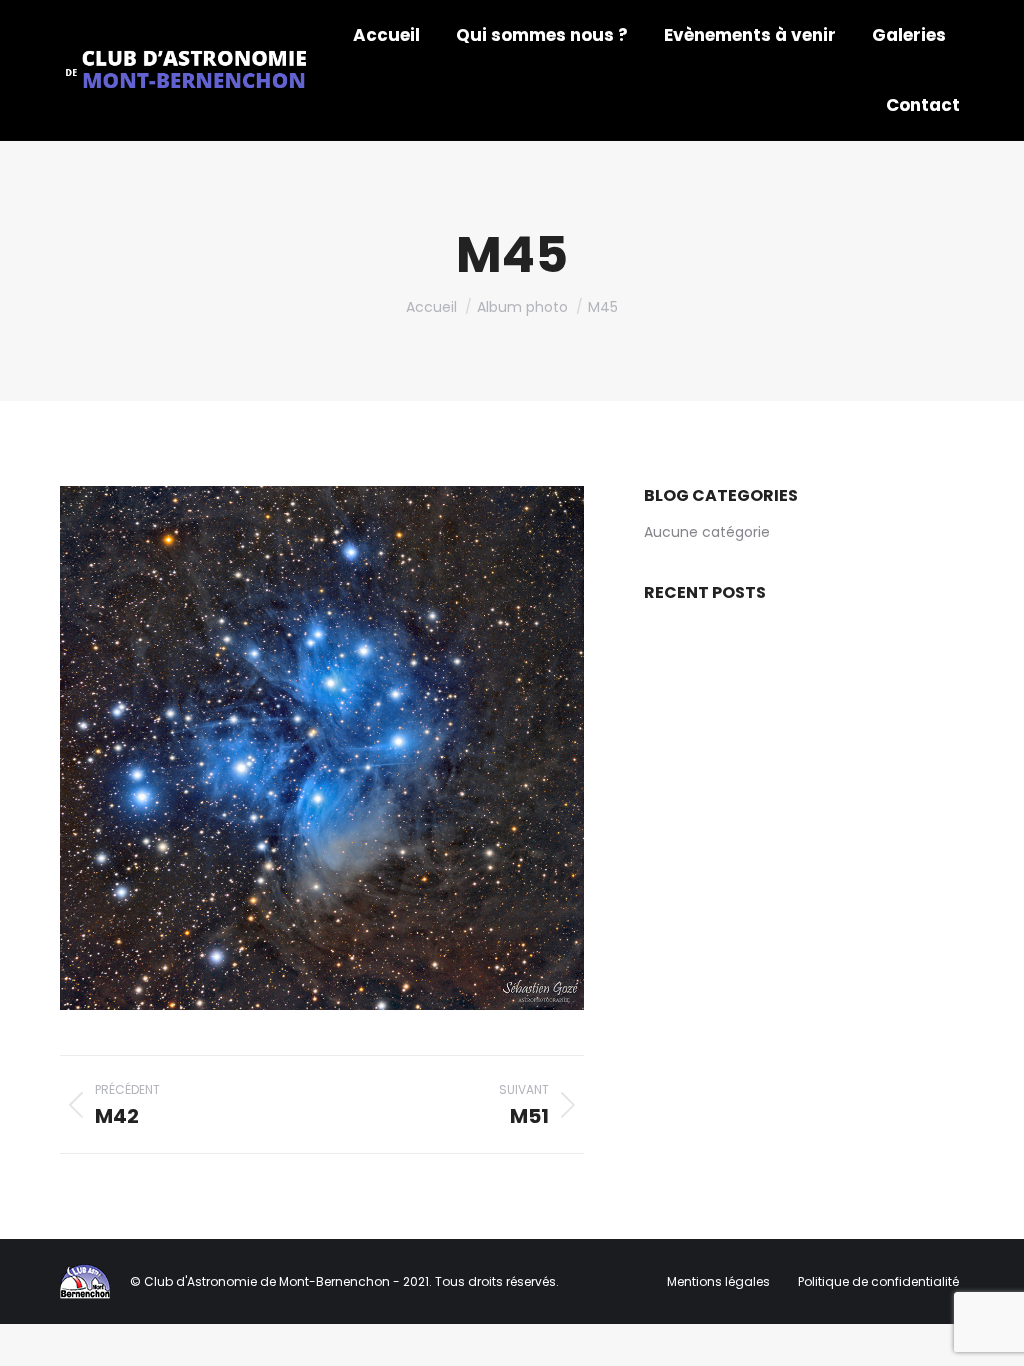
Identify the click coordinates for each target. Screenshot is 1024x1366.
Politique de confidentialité (878, 1281)
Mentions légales (720, 1281)
